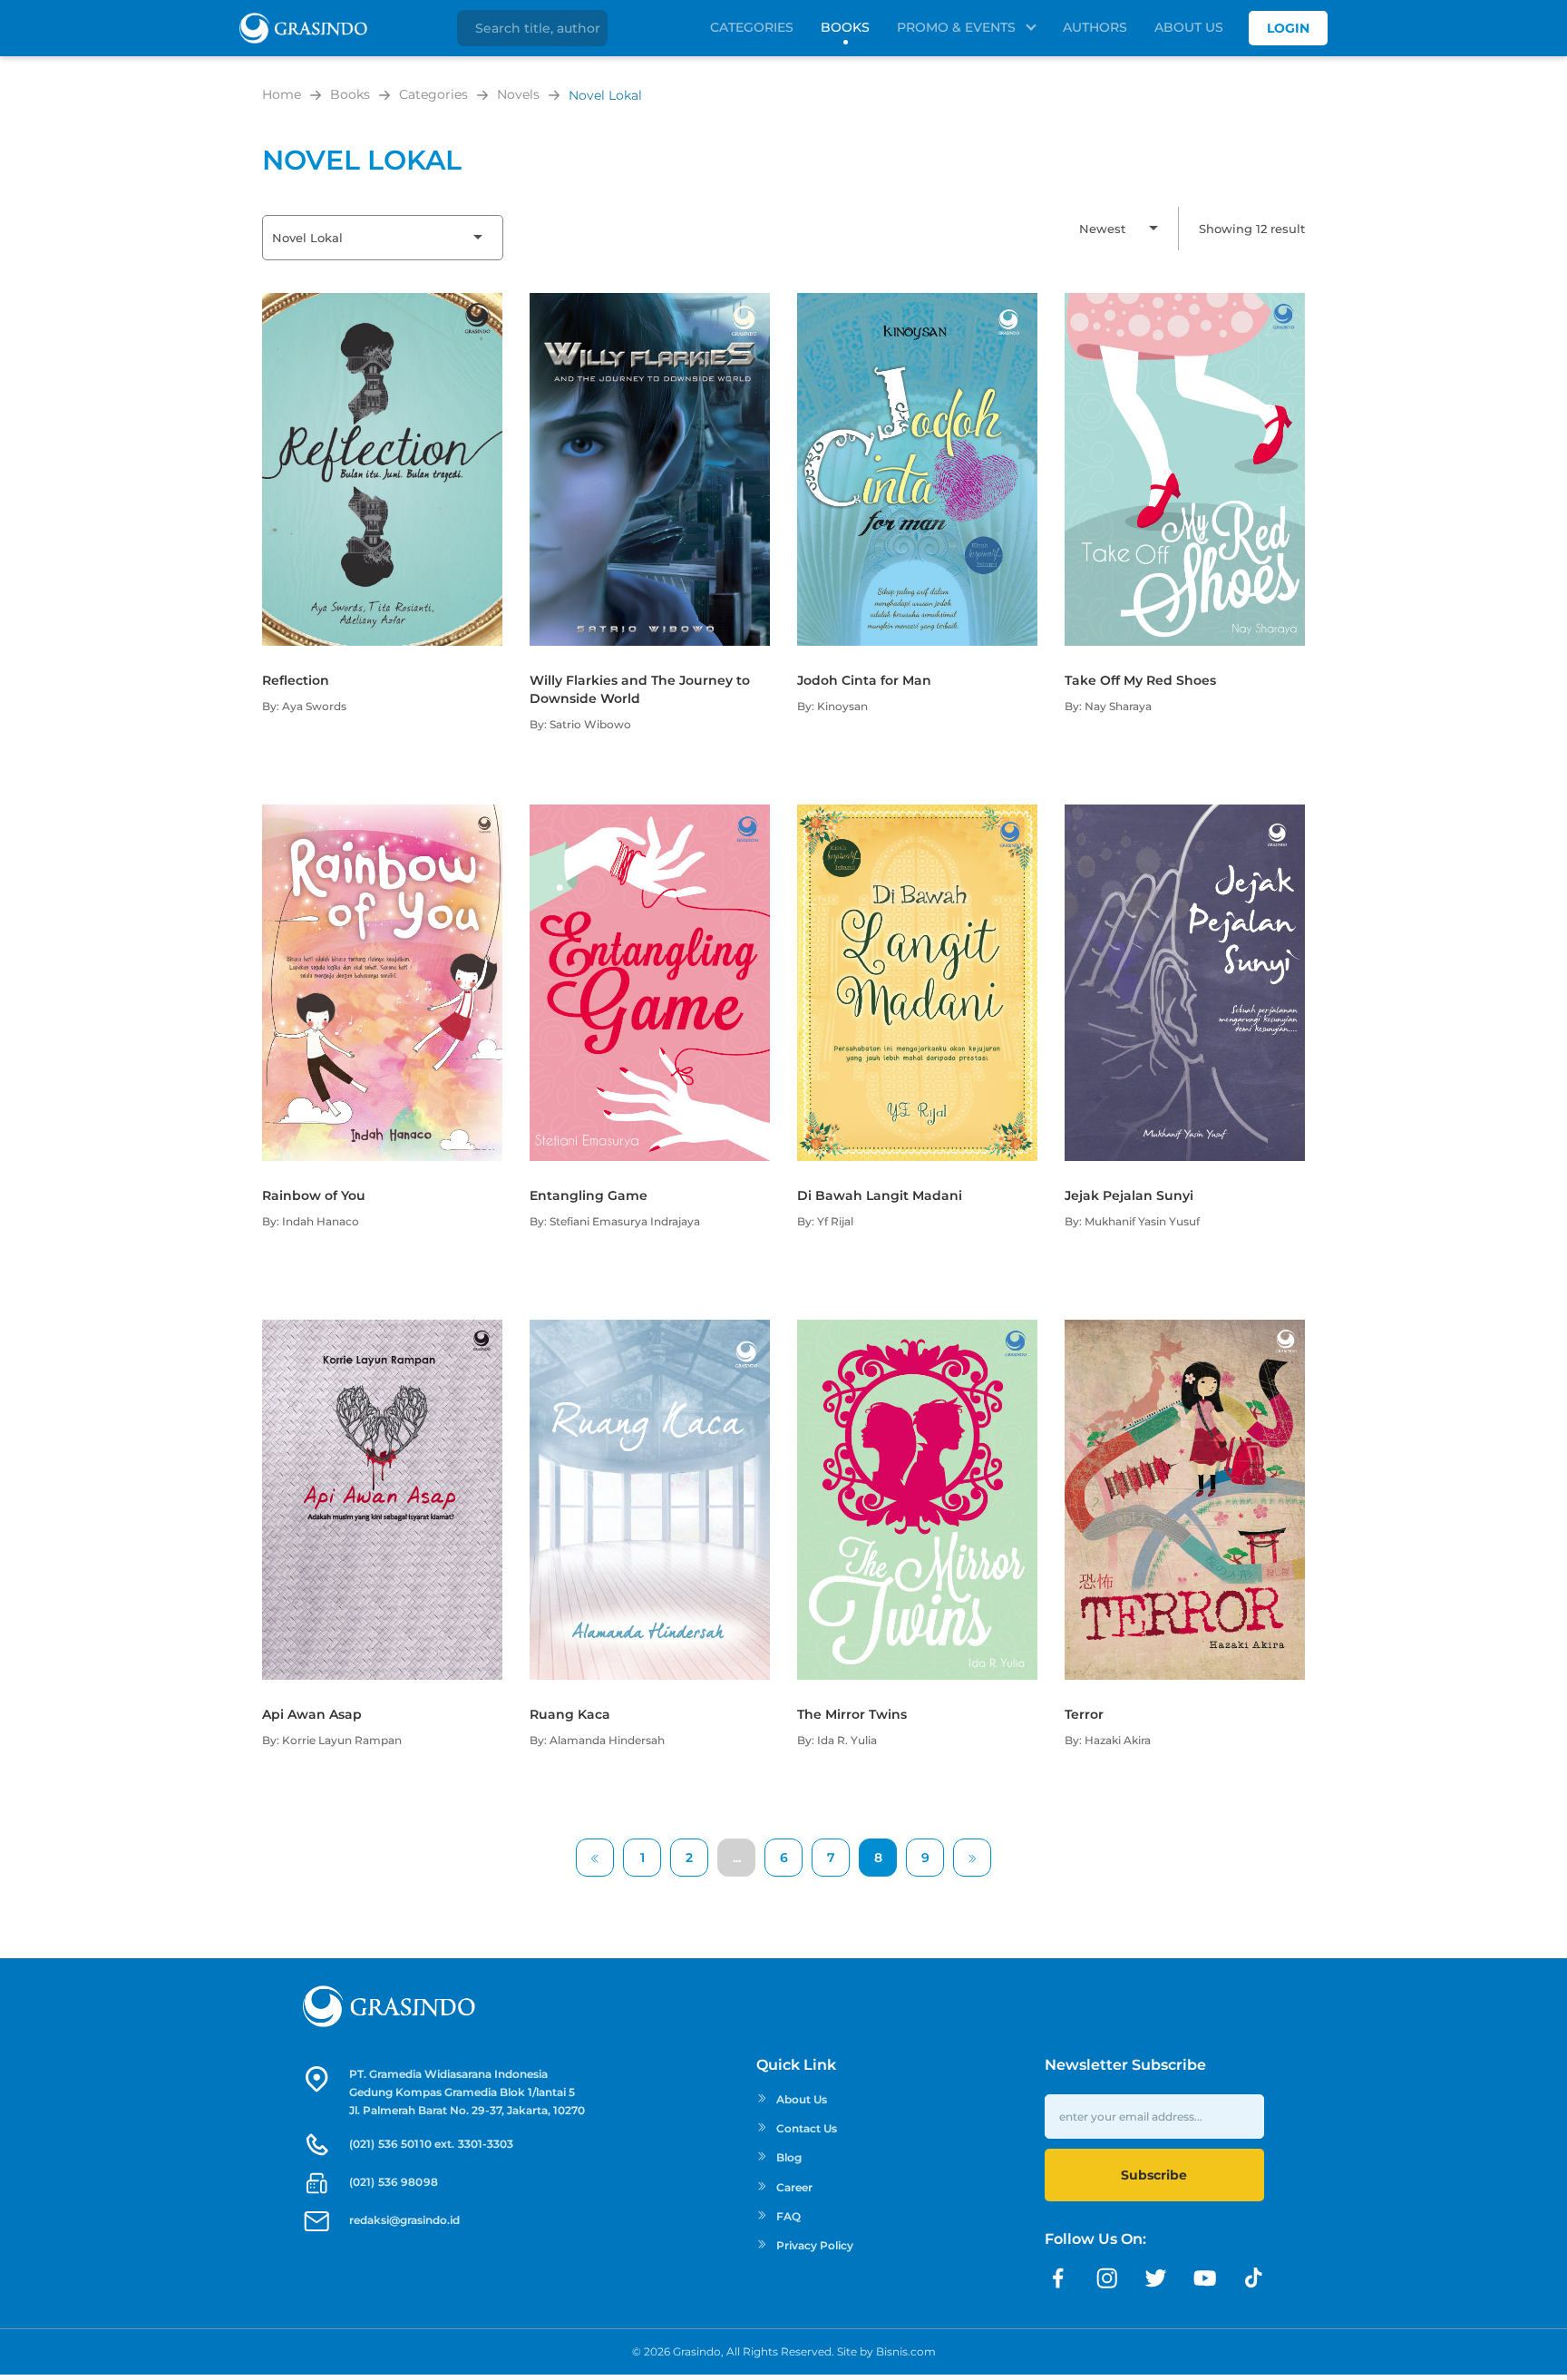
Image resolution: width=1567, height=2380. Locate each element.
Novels (518, 94)
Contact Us (807, 2128)
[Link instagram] (1107, 2278)
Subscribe (1154, 2175)
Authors (1095, 27)
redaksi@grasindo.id (404, 2220)
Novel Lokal (605, 95)
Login (1288, 28)
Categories (752, 27)
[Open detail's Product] (382, 302)
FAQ (788, 2216)
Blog (789, 2157)
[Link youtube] (1205, 2278)
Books (845, 27)
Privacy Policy (815, 2245)
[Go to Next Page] (972, 1858)
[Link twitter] (1156, 2278)
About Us (1189, 27)
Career (794, 2187)
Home (282, 94)
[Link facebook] (1058, 2278)
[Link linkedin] (1254, 2278)
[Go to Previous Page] (595, 1858)
